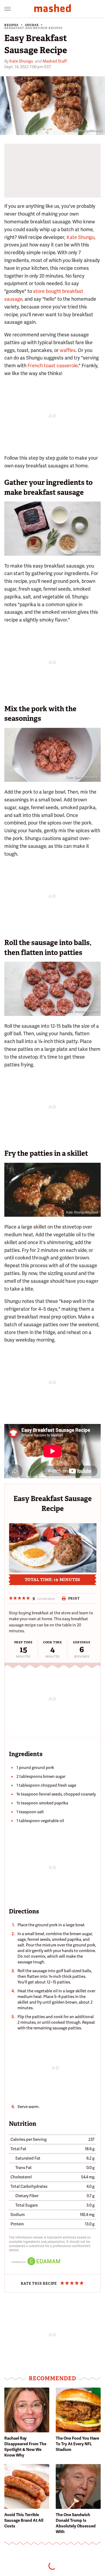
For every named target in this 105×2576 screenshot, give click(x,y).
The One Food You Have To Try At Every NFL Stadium (77, 2444)
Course (32, 25)
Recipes (11, 25)
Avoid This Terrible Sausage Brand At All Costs (24, 2520)
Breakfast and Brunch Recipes (33, 28)
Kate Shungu (21, 61)
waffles (68, 350)
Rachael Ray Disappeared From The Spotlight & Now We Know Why (25, 2447)
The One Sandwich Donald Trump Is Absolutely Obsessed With (76, 2523)
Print (74, 1598)
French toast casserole (52, 366)
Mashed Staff (55, 61)
